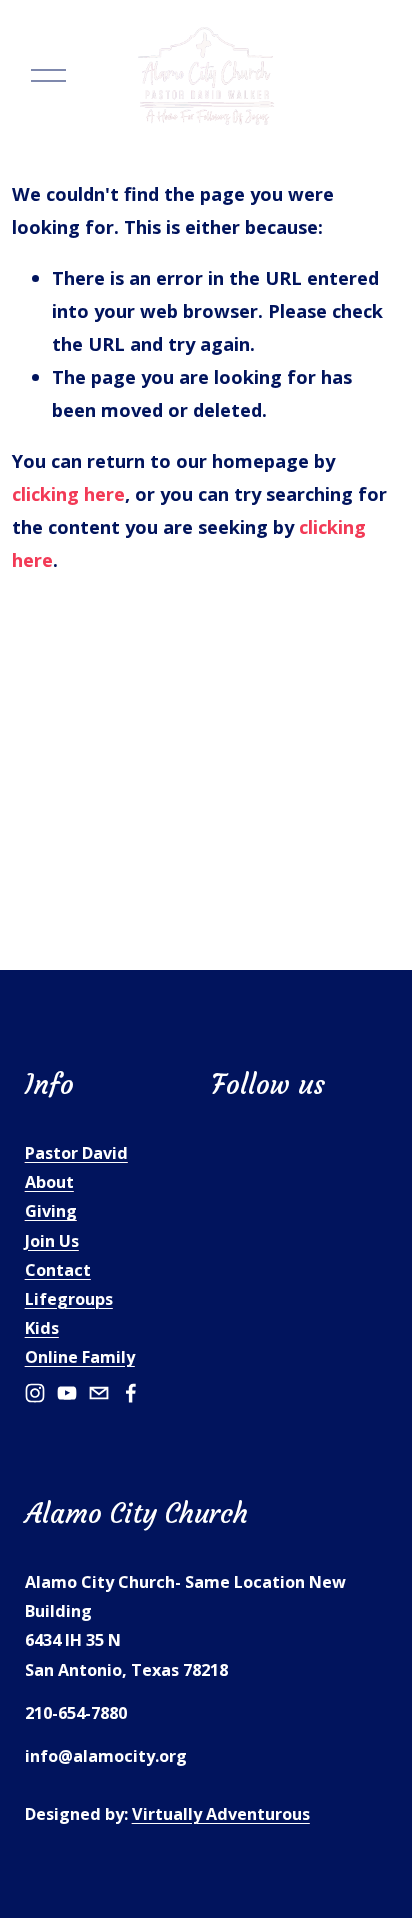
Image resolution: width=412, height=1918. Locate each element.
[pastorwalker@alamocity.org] (99, 1393)
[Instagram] (35, 1393)
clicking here (68, 493)
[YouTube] (67, 1393)
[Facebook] (131, 1393)
